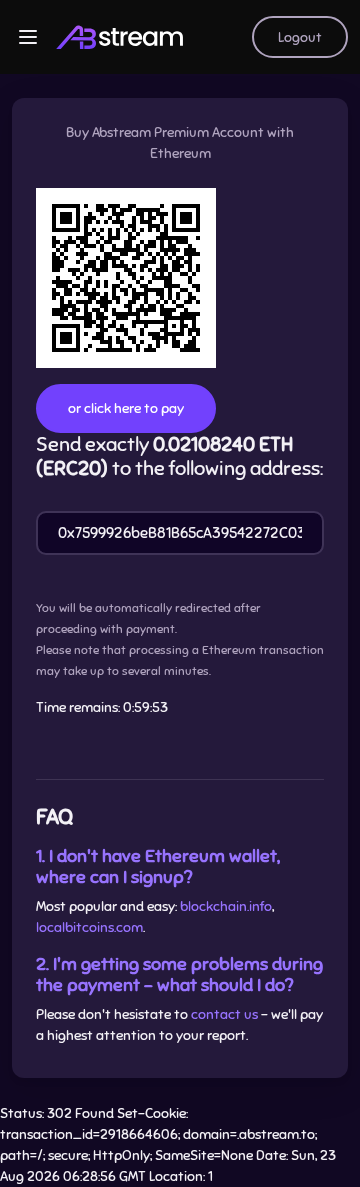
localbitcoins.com (89, 927)
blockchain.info (226, 906)
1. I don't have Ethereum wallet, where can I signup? (158, 866)
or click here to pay (126, 408)
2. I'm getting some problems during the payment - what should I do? (179, 974)
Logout (300, 37)
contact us (224, 1014)
